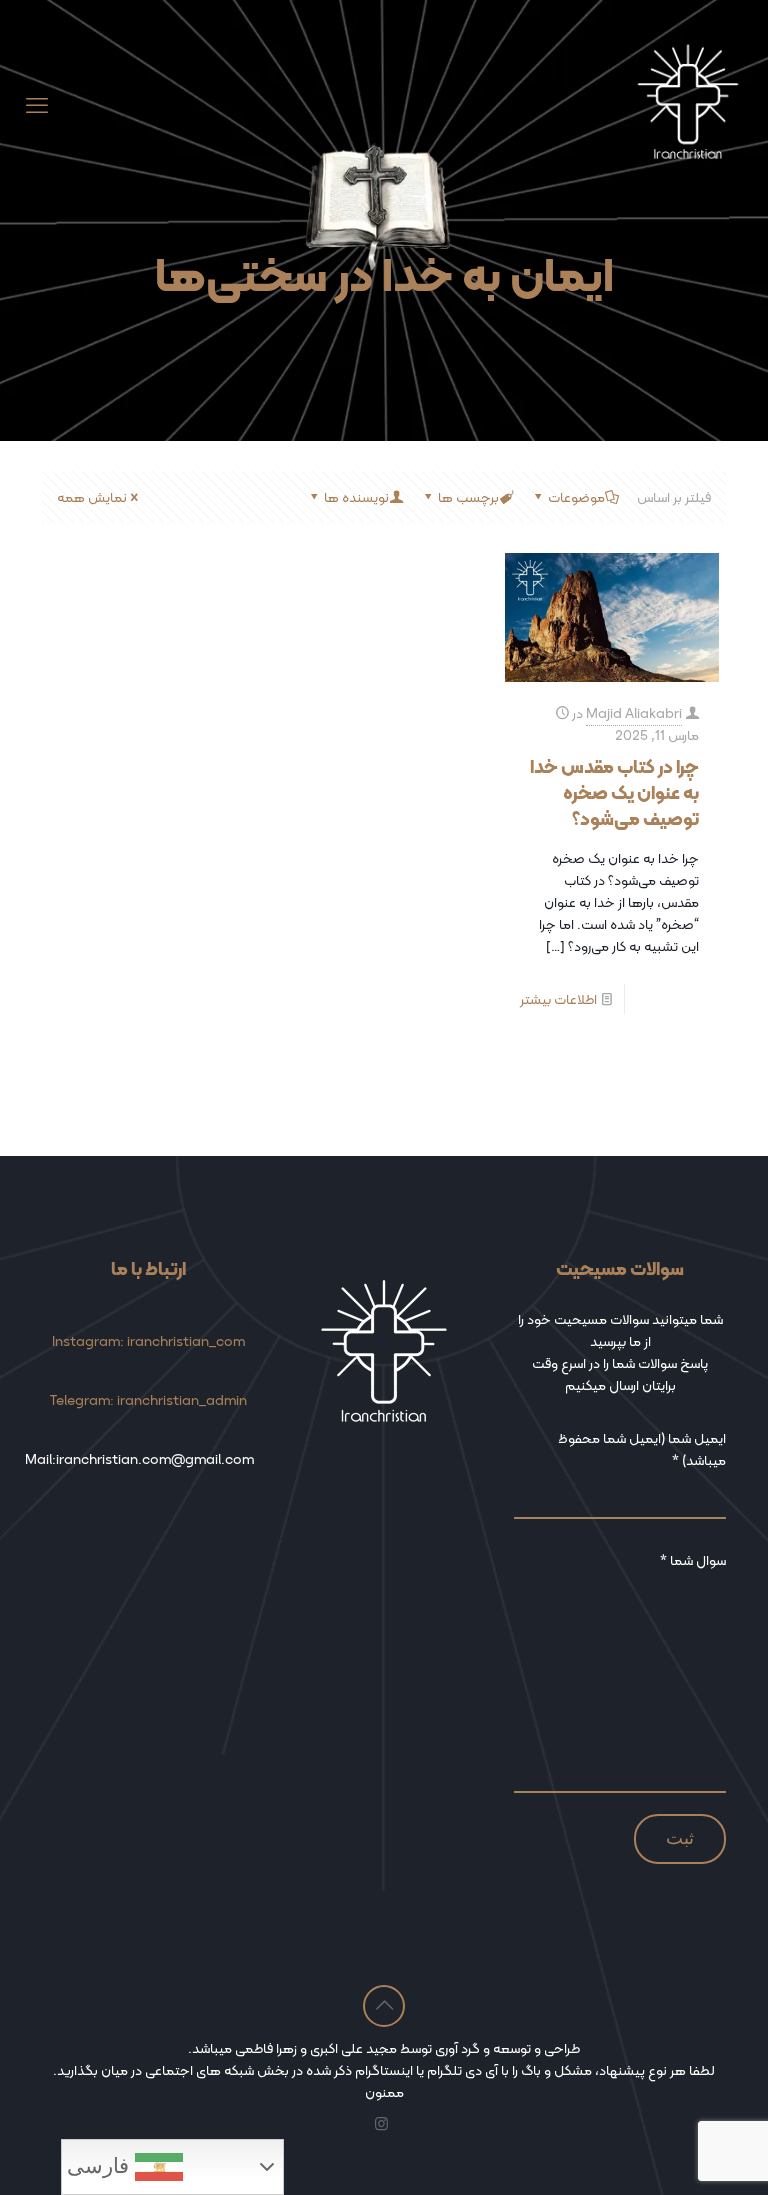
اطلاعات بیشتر (558, 999)
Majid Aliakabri (634, 713)
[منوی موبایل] (37, 106)
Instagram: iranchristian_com (148, 1341)
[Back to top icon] (384, 2006)
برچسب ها (468, 497)
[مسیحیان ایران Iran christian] (688, 106)
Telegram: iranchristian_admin (148, 1400)
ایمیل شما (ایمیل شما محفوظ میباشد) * (642, 1449)
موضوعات (576, 497)
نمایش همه (92, 497)
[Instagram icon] (381, 2124)
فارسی (101, 2166)
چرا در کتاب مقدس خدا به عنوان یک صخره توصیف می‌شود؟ (614, 792)
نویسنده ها (356, 497)
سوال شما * (693, 1560)
